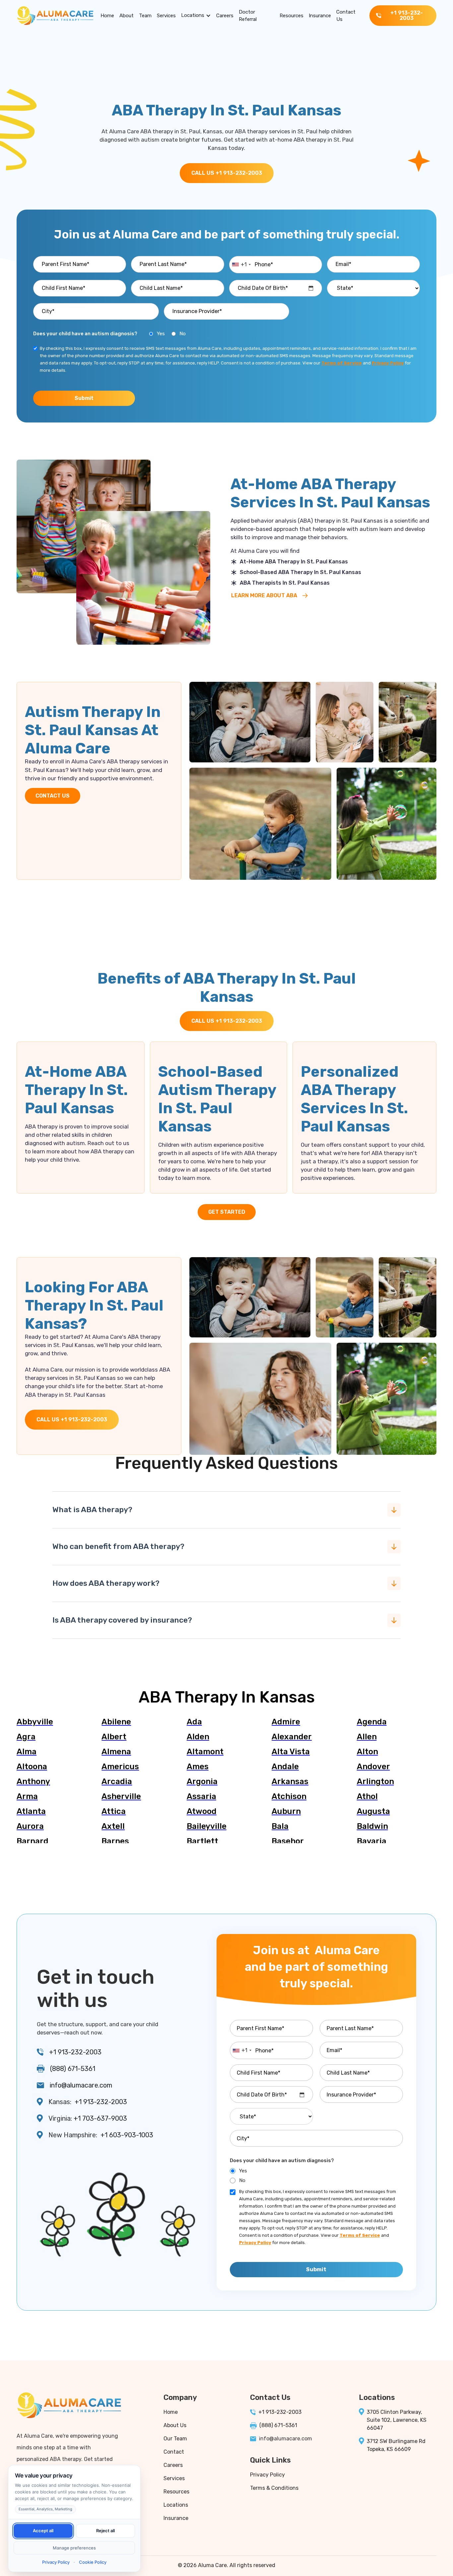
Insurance (320, 16)
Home (107, 16)
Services (166, 16)
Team (145, 16)
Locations (193, 15)
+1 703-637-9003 (100, 2118)
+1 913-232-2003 (75, 2052)
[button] (196, 16)
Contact (174, 2452)
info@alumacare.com (81, 2085)
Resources (291, 16)
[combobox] (241, 265)
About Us (175, 2425)
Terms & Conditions (274, 2488)
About (127, 16)
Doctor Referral (248, 16)
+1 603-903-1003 (127, 2135)
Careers (225, 16)
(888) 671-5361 (73, 2069)
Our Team (175, 2439)
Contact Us (346, 16)
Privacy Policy (267, 2475)
